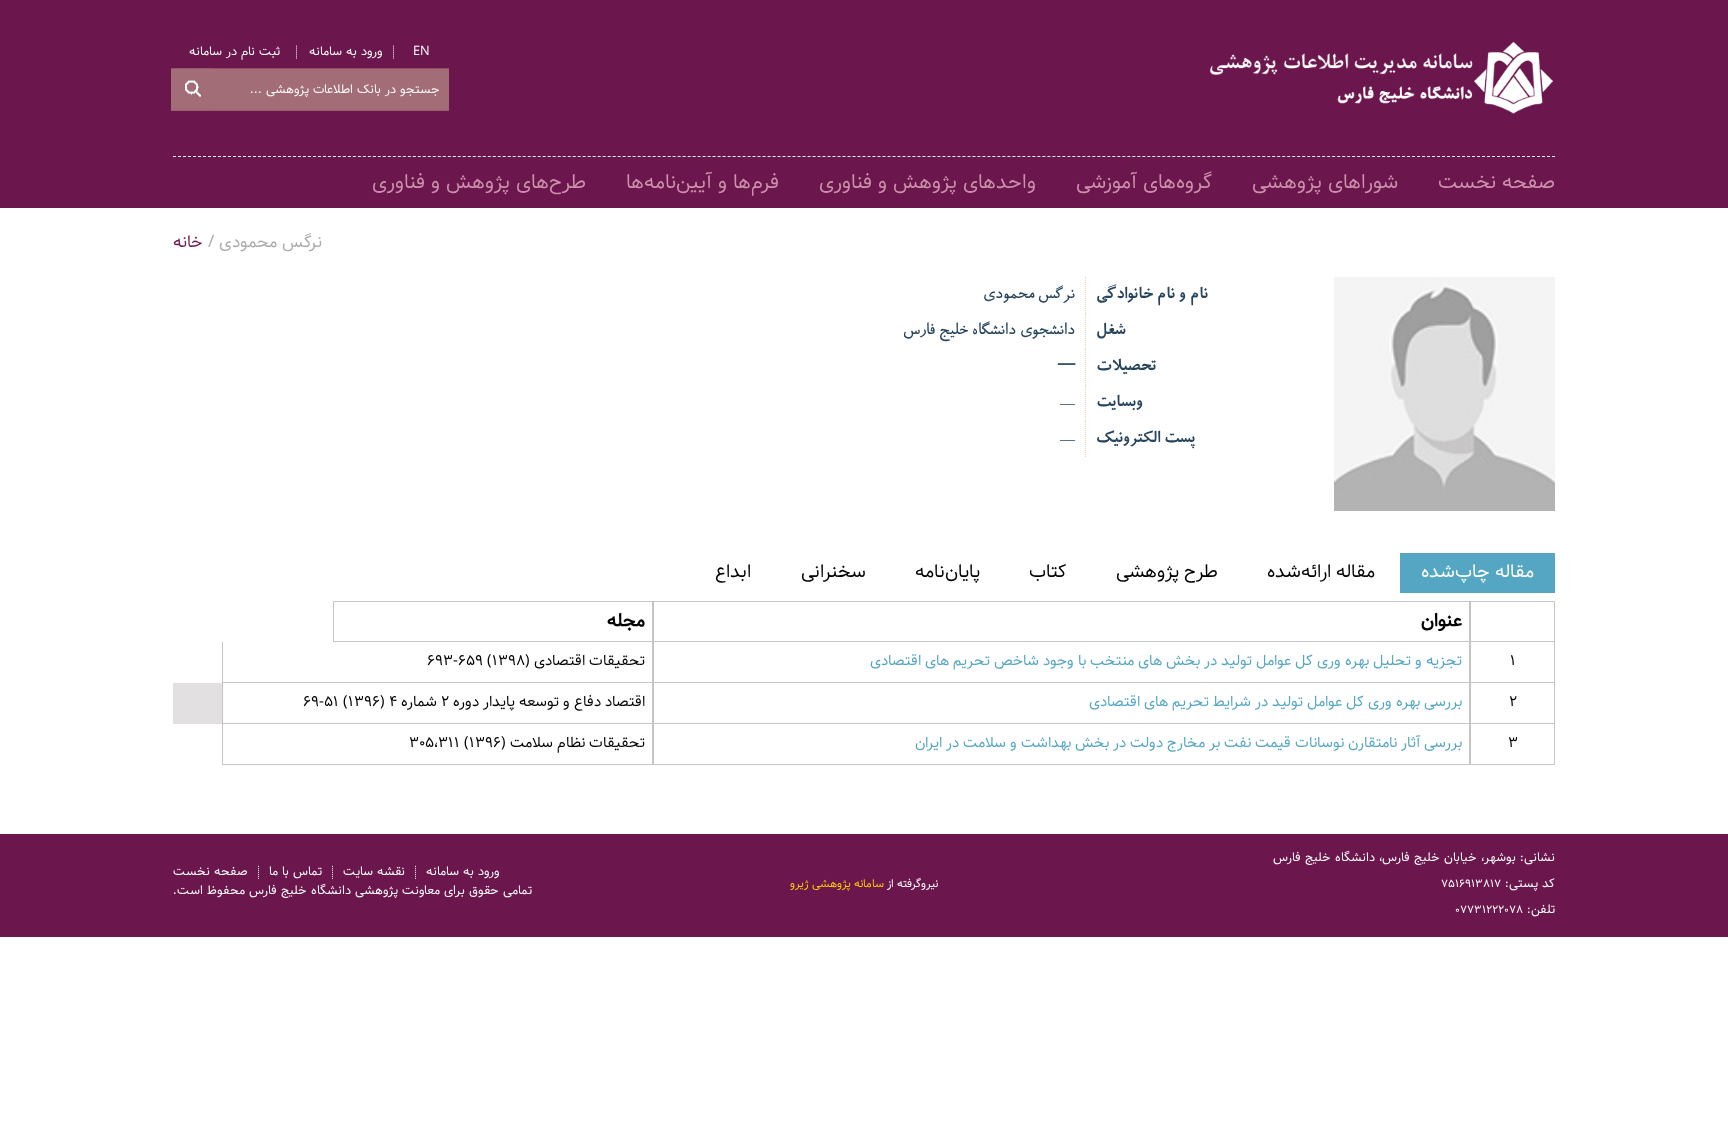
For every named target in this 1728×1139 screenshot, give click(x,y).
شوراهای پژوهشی (1325, 182)
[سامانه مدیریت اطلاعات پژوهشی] (1383, 77)
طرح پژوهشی (1167, 572)
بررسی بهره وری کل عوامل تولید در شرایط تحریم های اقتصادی (1275, 702)
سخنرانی (833, 572)
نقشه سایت (374, 872)
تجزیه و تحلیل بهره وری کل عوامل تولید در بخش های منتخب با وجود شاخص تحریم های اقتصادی (1166, 661)
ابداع (733, 572)
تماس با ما (295, 872)
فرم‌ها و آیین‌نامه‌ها (702, 182)
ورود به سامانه (345, 51)
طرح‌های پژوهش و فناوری (479, 182)
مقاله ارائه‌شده (1321, 572)
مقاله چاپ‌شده (1477, 572)
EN (421, 51)
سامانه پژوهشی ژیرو (837, 885)
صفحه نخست (1496, 182)
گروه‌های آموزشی (1144, 182)
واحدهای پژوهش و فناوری (927, 182)
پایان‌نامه (947, 572)
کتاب (1047, 572)
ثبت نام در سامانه (234, 51)
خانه (188, 242)
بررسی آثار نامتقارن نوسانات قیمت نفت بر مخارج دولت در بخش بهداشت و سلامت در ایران (1188, 743)
